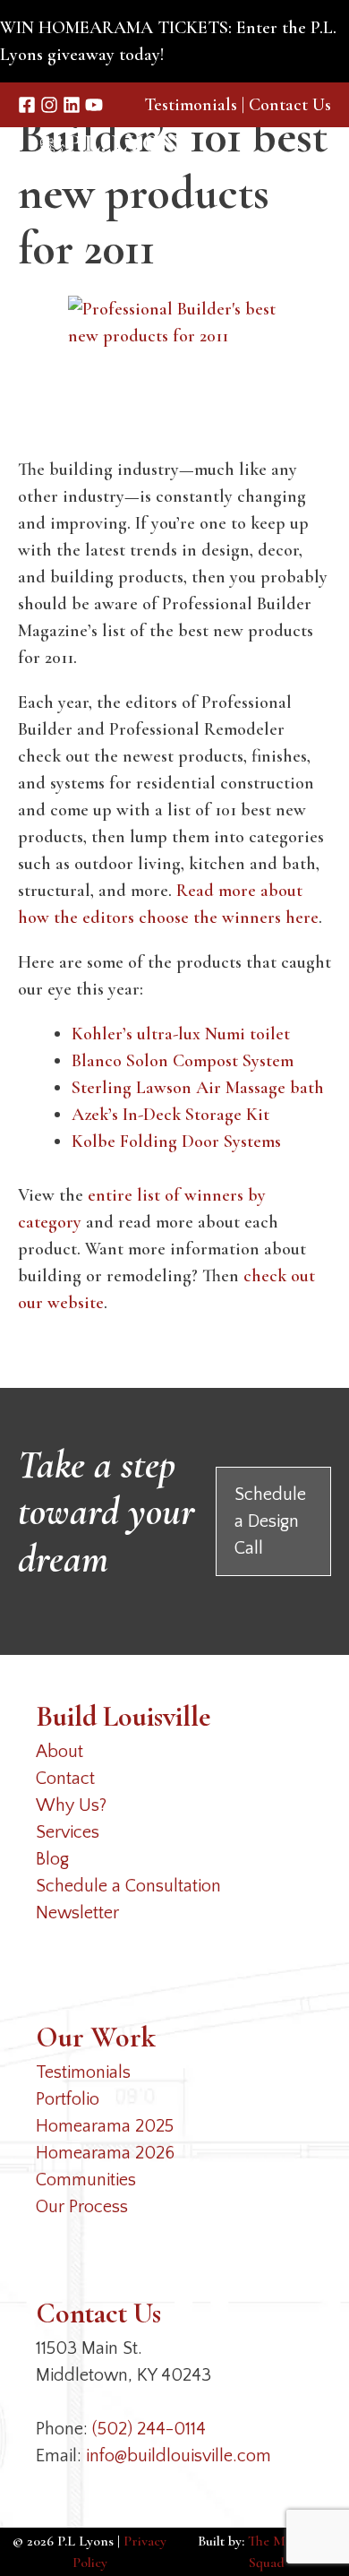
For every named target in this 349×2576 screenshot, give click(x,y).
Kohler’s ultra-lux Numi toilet (181, 1034)
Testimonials (191, 105)
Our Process (82, 2207)
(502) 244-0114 (149, 2429)
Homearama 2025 (105, 2126)
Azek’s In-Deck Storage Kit (170, 1115)
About (60, 1752)
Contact (65, 1779)
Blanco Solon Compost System (183, 1061)
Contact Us (290, 105)
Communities (86, 2180)
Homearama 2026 (105, 2153)
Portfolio (68, 2099)
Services (68, 1832)
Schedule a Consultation (128, 1886)
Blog (52, 1859)
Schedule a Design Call (270, 1521)
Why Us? (71, 1805)
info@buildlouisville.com (179, 2456)
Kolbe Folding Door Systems (176, 1142)
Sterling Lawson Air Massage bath (198, 1088)
